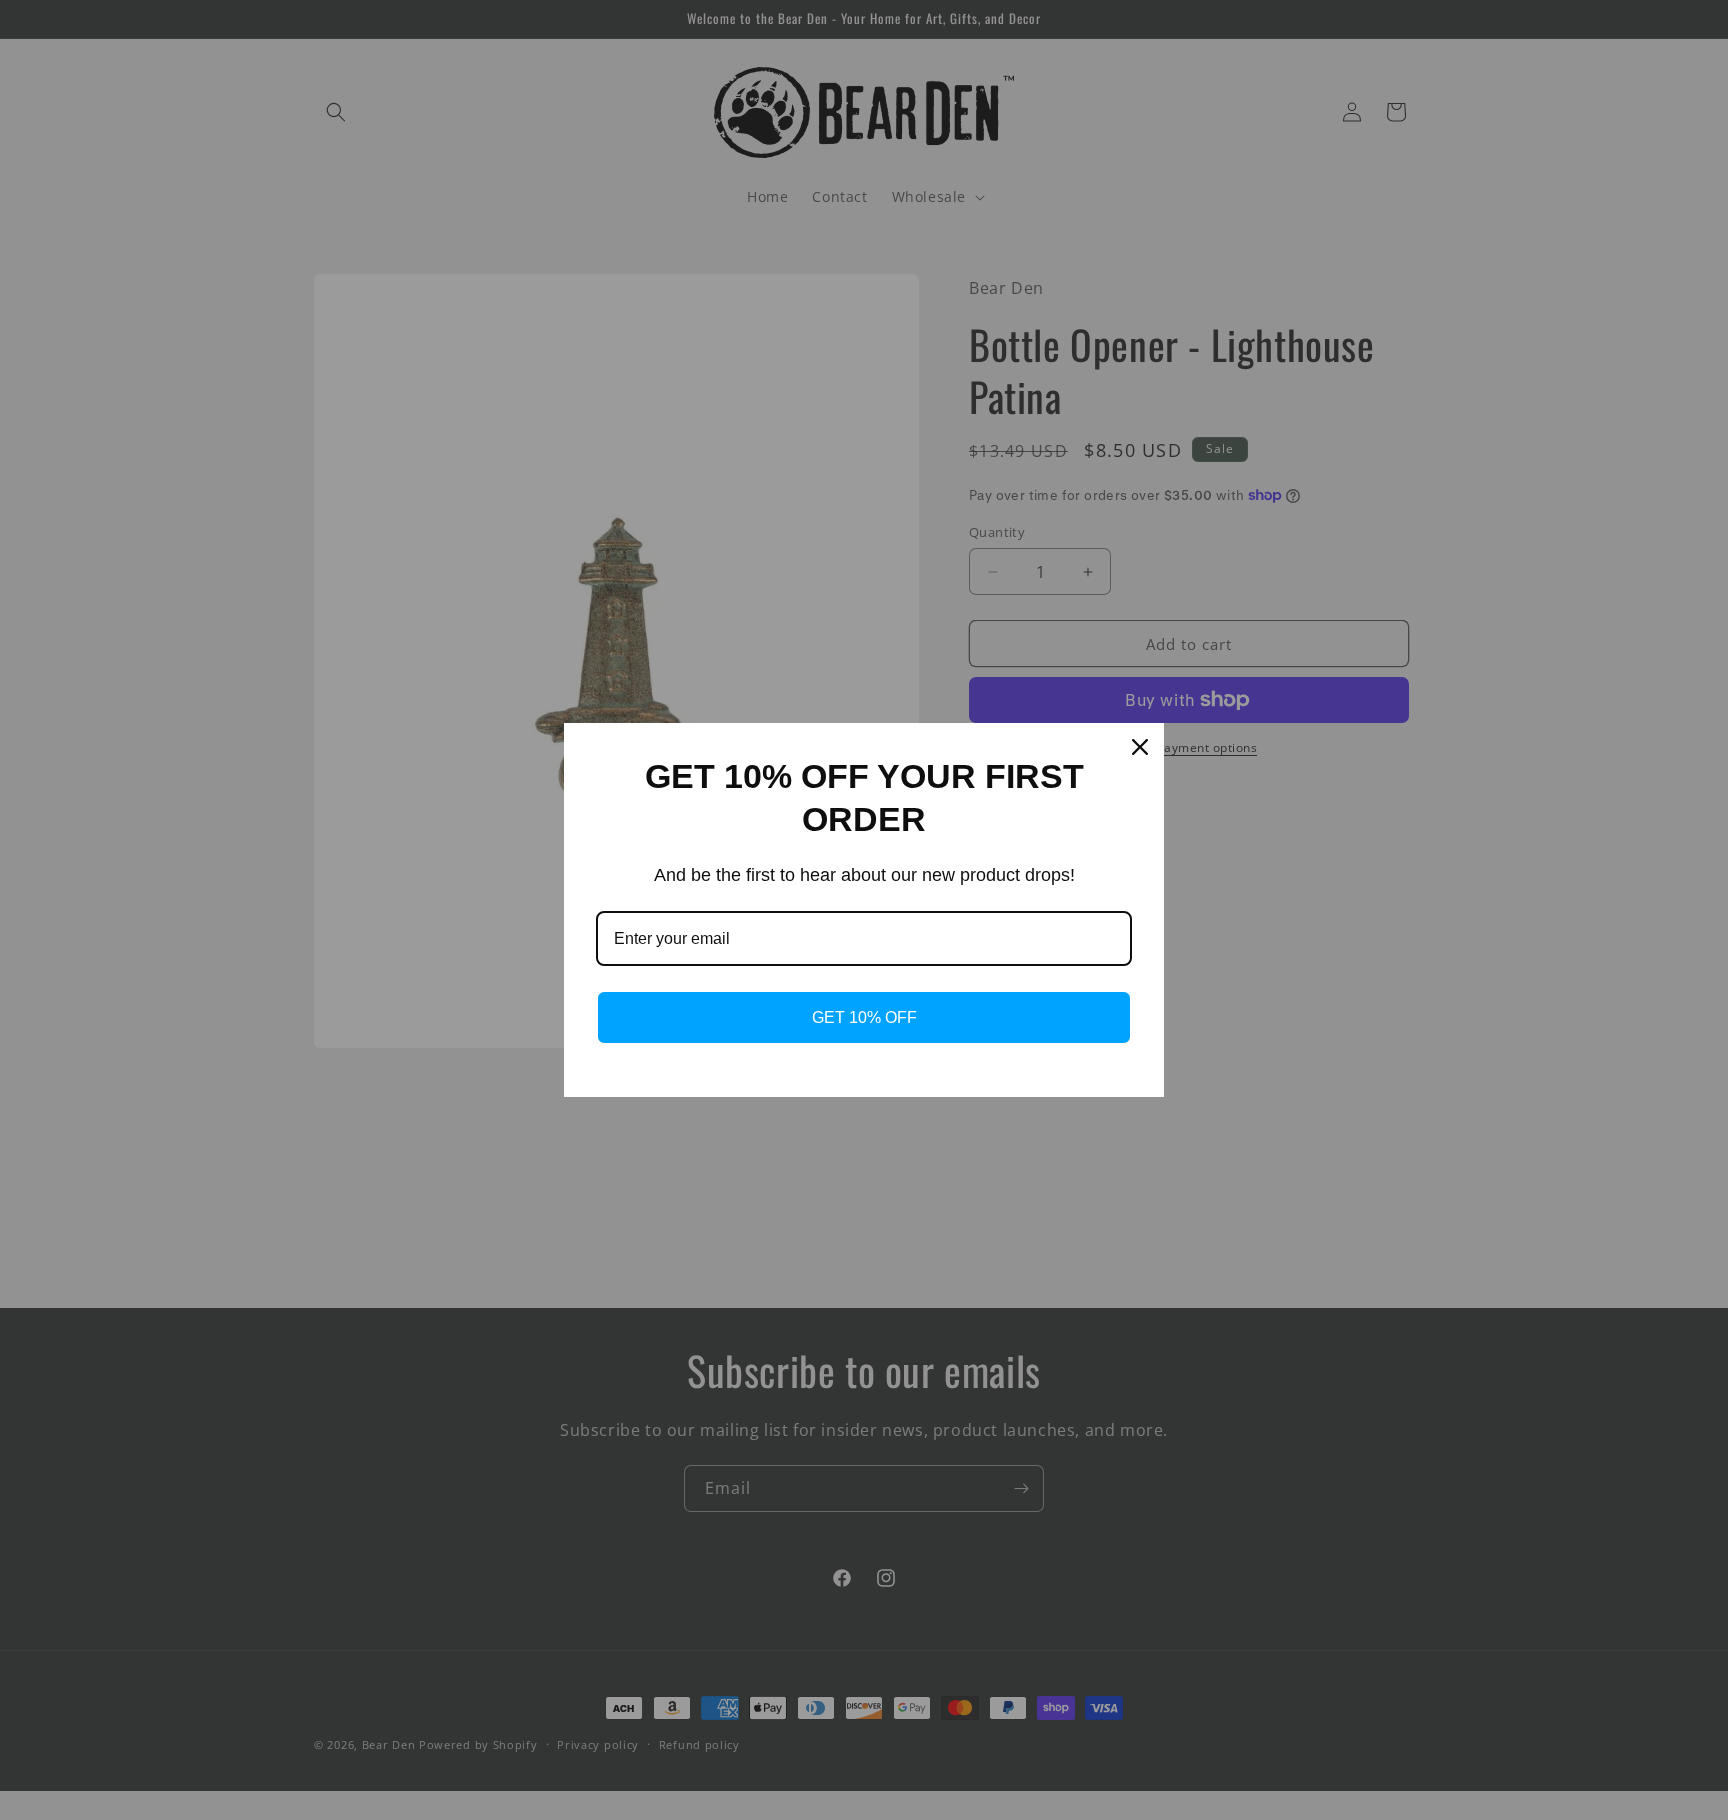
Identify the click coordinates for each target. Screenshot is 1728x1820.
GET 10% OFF (864, 1017)
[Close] (1140, 747)
